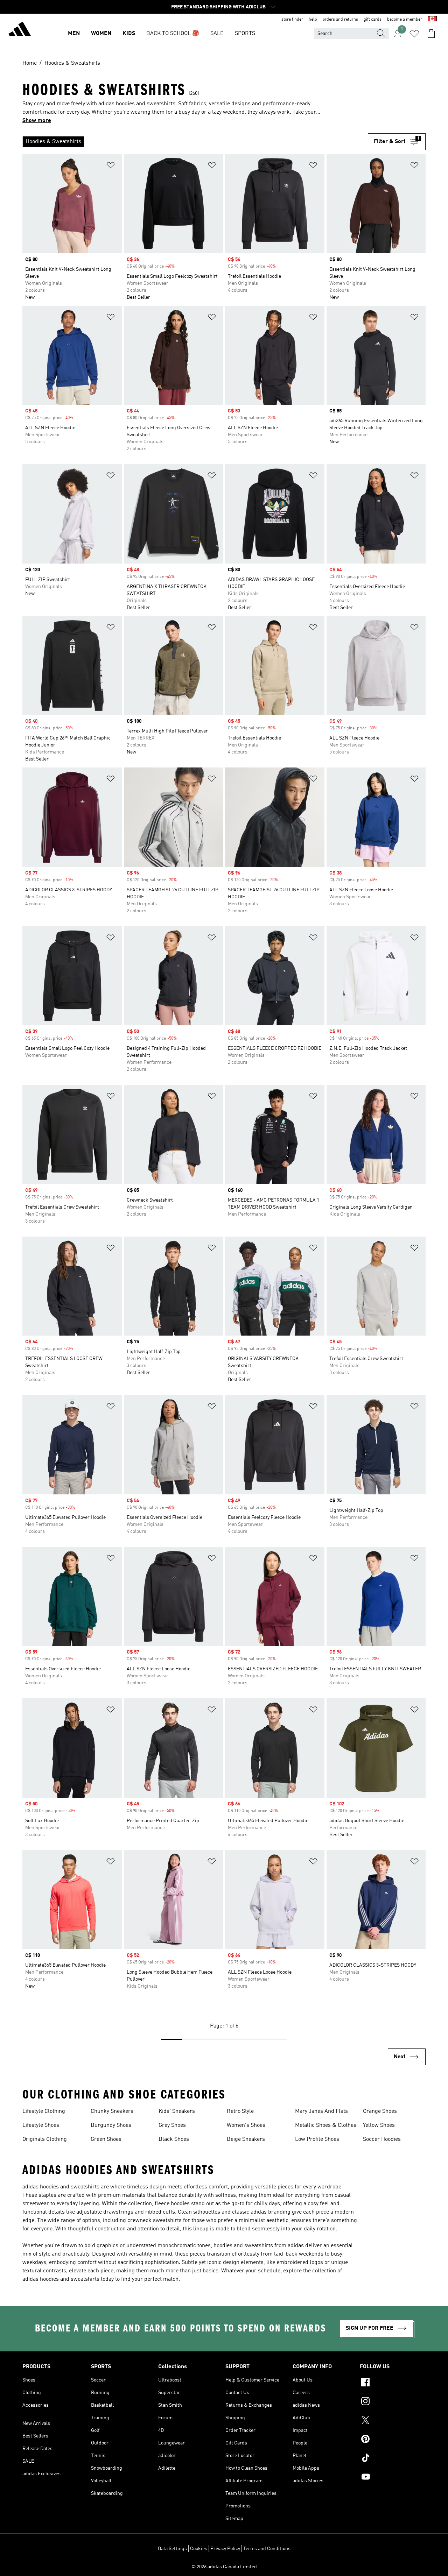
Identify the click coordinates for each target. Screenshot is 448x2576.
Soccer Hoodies (382, 2139)
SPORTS (245, 34)
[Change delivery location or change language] (432, 20)
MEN (74, 34)
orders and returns (340, 20)
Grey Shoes (172, 2125)
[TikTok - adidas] (393, 2459)
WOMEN (101, 34)
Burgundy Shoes (111, 2125)
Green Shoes (106, 2139)
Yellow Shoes (379, 2125)
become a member (405, 20)
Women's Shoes (246, 2125)
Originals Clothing (45, 2139)
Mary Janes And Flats (321, 2111)
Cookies (199, 2549)
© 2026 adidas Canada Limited (224, 2567)
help (313, 20)
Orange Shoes (380, 2111)
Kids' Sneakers (177, 2111)
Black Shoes (174, 2139)
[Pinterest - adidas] (393, 2440)
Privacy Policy (225, 2549)
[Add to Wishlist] (111, 166)
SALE (217, 34)
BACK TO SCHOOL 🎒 (173, 34)
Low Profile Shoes (317, 2139)
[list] (195, 142)
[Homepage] (20, 30)
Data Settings (172, 2549)
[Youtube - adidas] (393, 2478)
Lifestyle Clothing (44, 2111)
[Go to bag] (431, 34)
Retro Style (240, 2111)
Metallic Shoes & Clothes (326, 2125)
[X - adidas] (393, 2421)
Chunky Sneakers (112, 2111)
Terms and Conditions (267, 2549)
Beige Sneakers (246, 2139)
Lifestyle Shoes (41, 2125)
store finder (292, 20)
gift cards (373, 20)
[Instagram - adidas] (393, 2402)
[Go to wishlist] (414, 34)
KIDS (129, 34)
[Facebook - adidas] (393, 2383)
